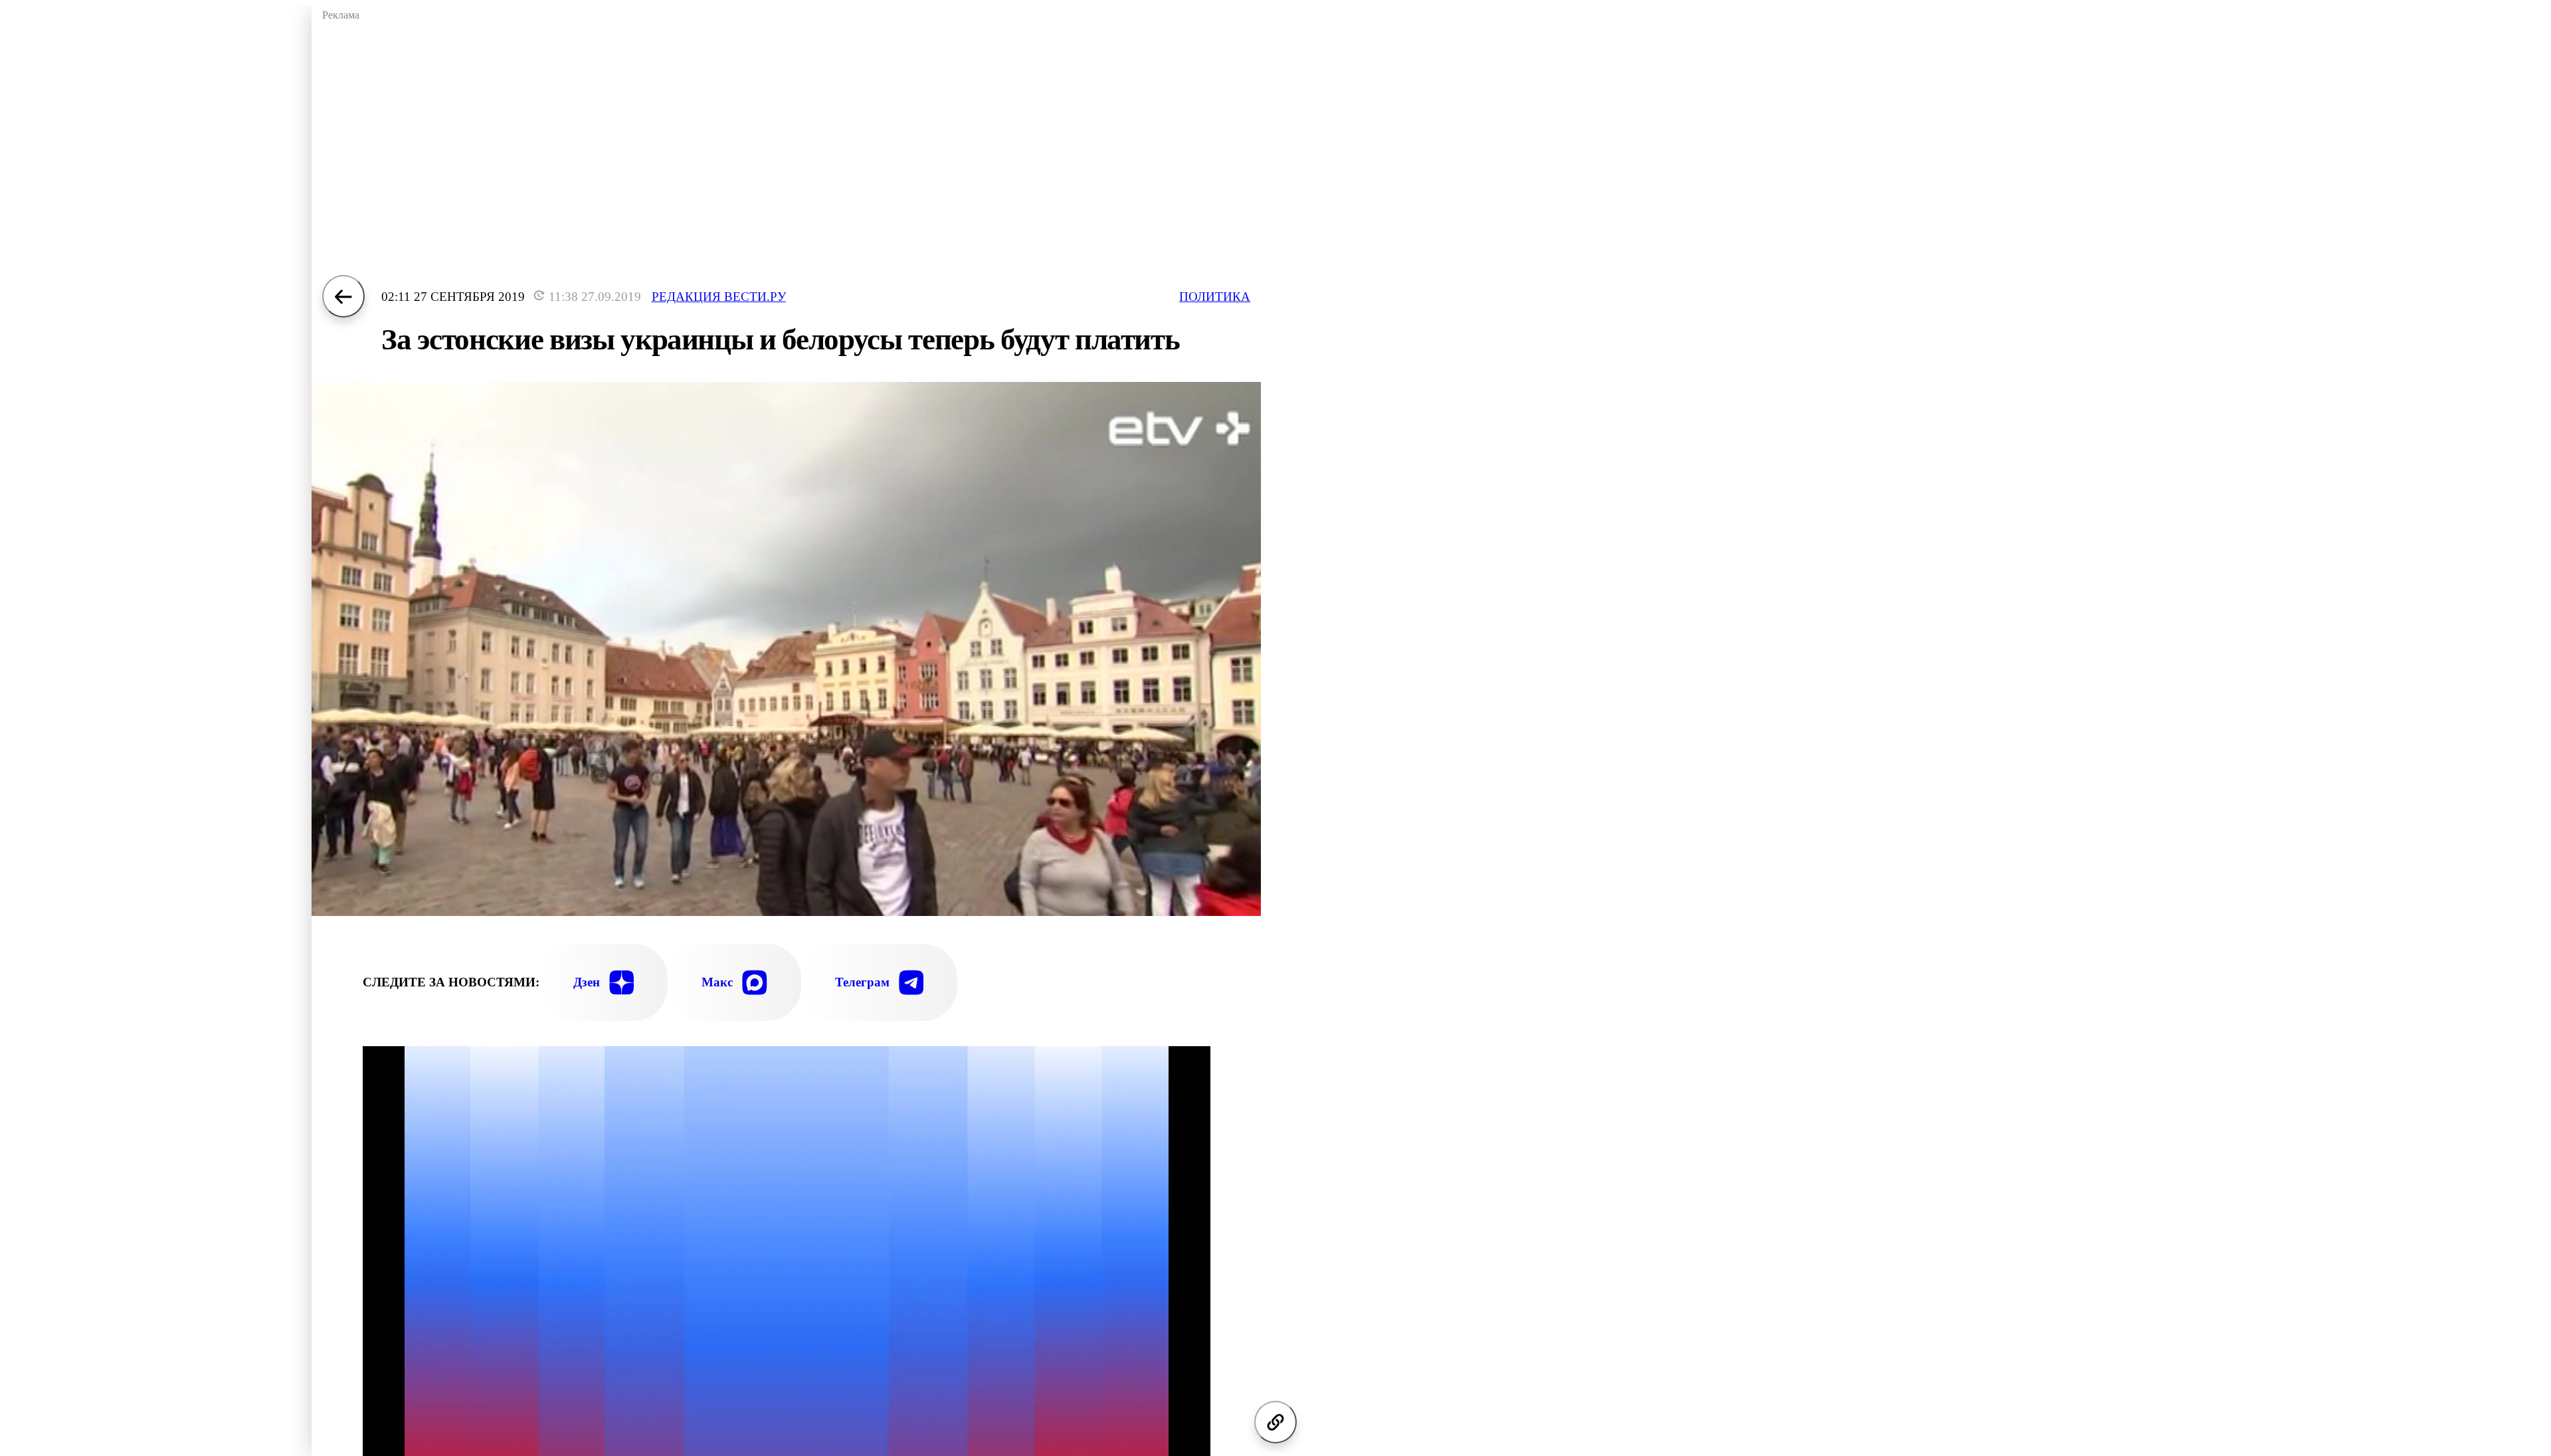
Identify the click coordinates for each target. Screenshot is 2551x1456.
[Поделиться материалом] (1275, 1422)
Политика (1215, 297)
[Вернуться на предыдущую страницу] (343, 296)
